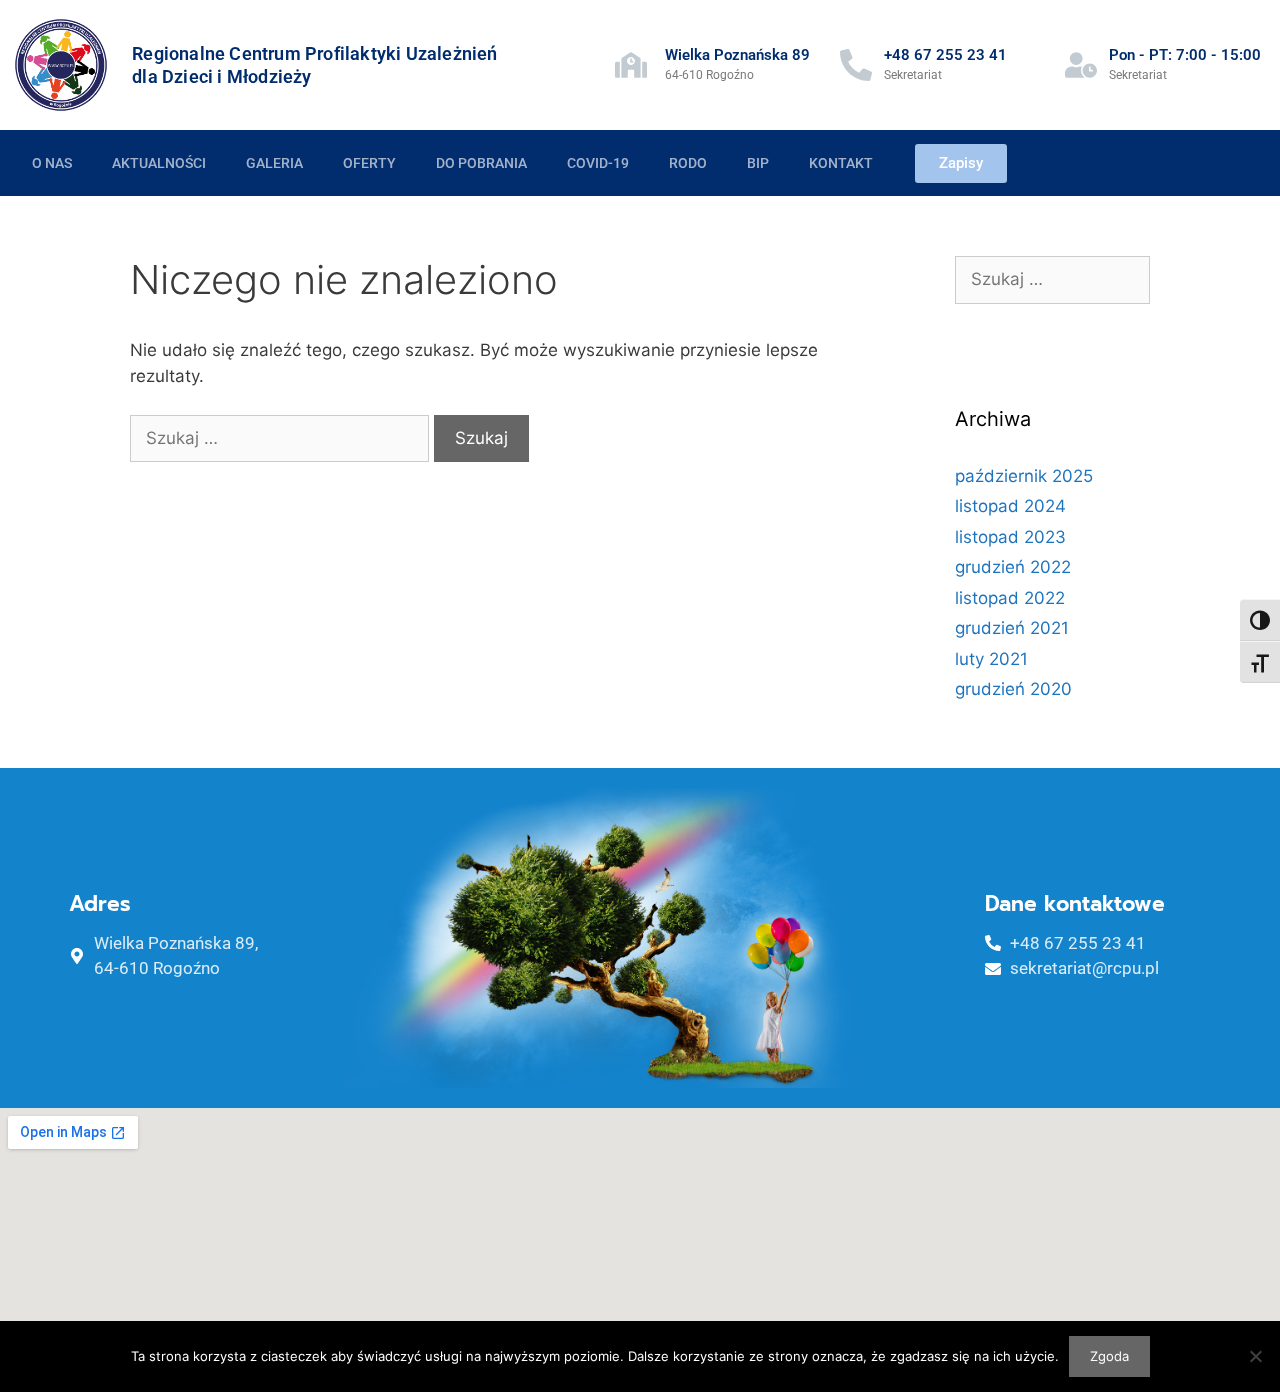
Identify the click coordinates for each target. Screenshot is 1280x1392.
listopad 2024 (1010, 506)
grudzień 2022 (1013, 567)
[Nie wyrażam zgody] (1255, 1356)
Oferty (369, 163)
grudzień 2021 (1012, 628)
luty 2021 (991, 659)
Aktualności (159, 163)
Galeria (274, 163)
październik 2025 (1024, 476)
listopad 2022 (1010, 598)
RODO (688, 163)
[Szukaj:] (282, 438)
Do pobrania (481, 163)
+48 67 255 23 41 (945, 55)
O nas (52, 163)
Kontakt (841, 163)
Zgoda (1109, 1356)
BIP (758, 163)
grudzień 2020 (1013, 689)
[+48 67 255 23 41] (856, 65)
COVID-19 (598, 163)
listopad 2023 (1010, 537)
